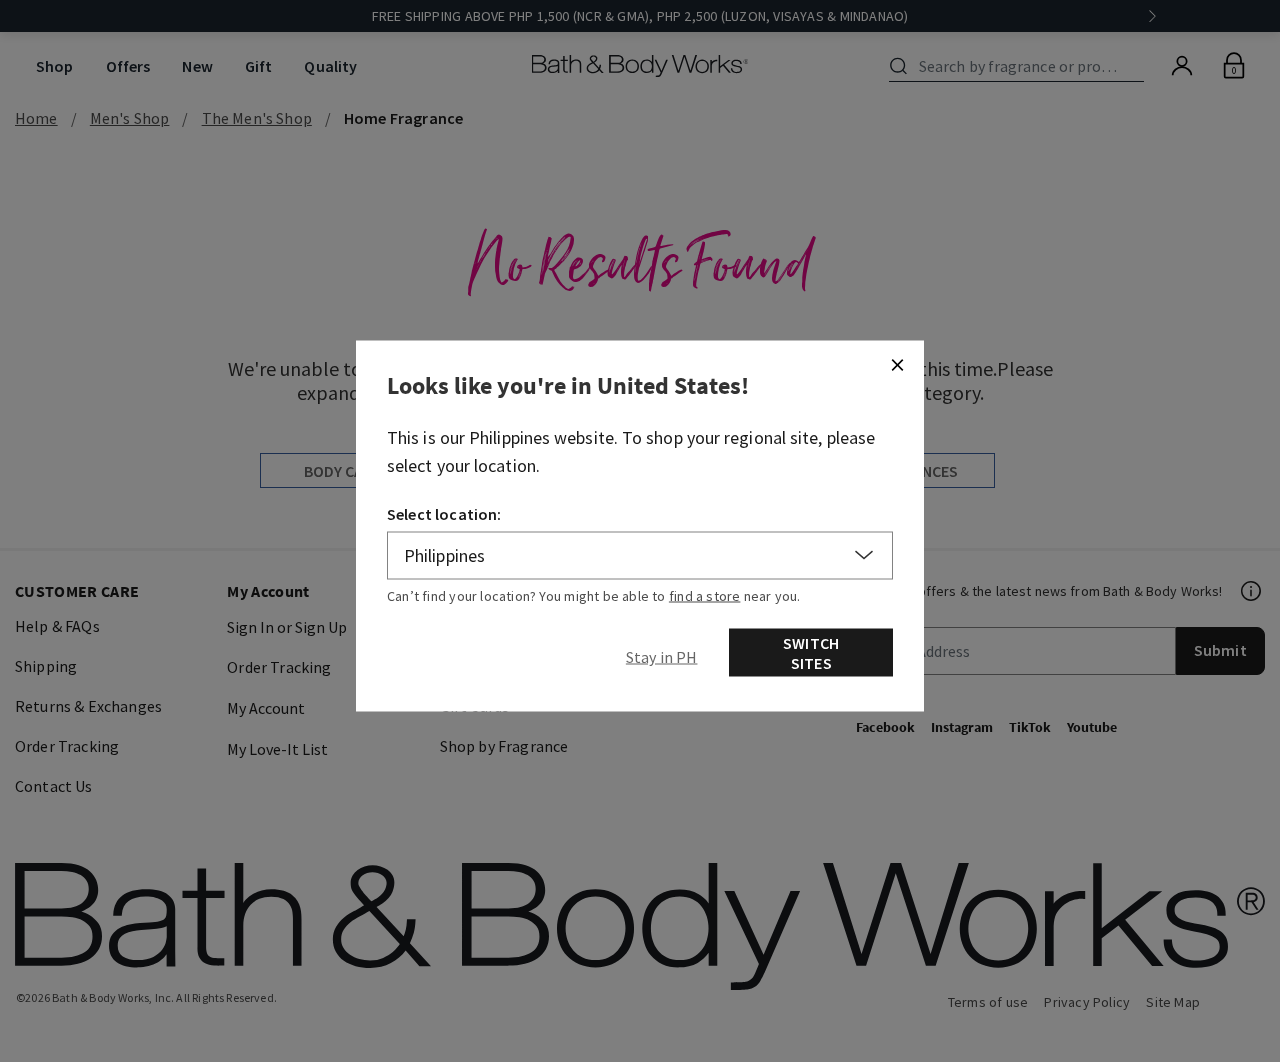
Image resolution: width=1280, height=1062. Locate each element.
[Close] (897, 364)
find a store (705, 595)
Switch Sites (811, 652)
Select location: (444, 513)
